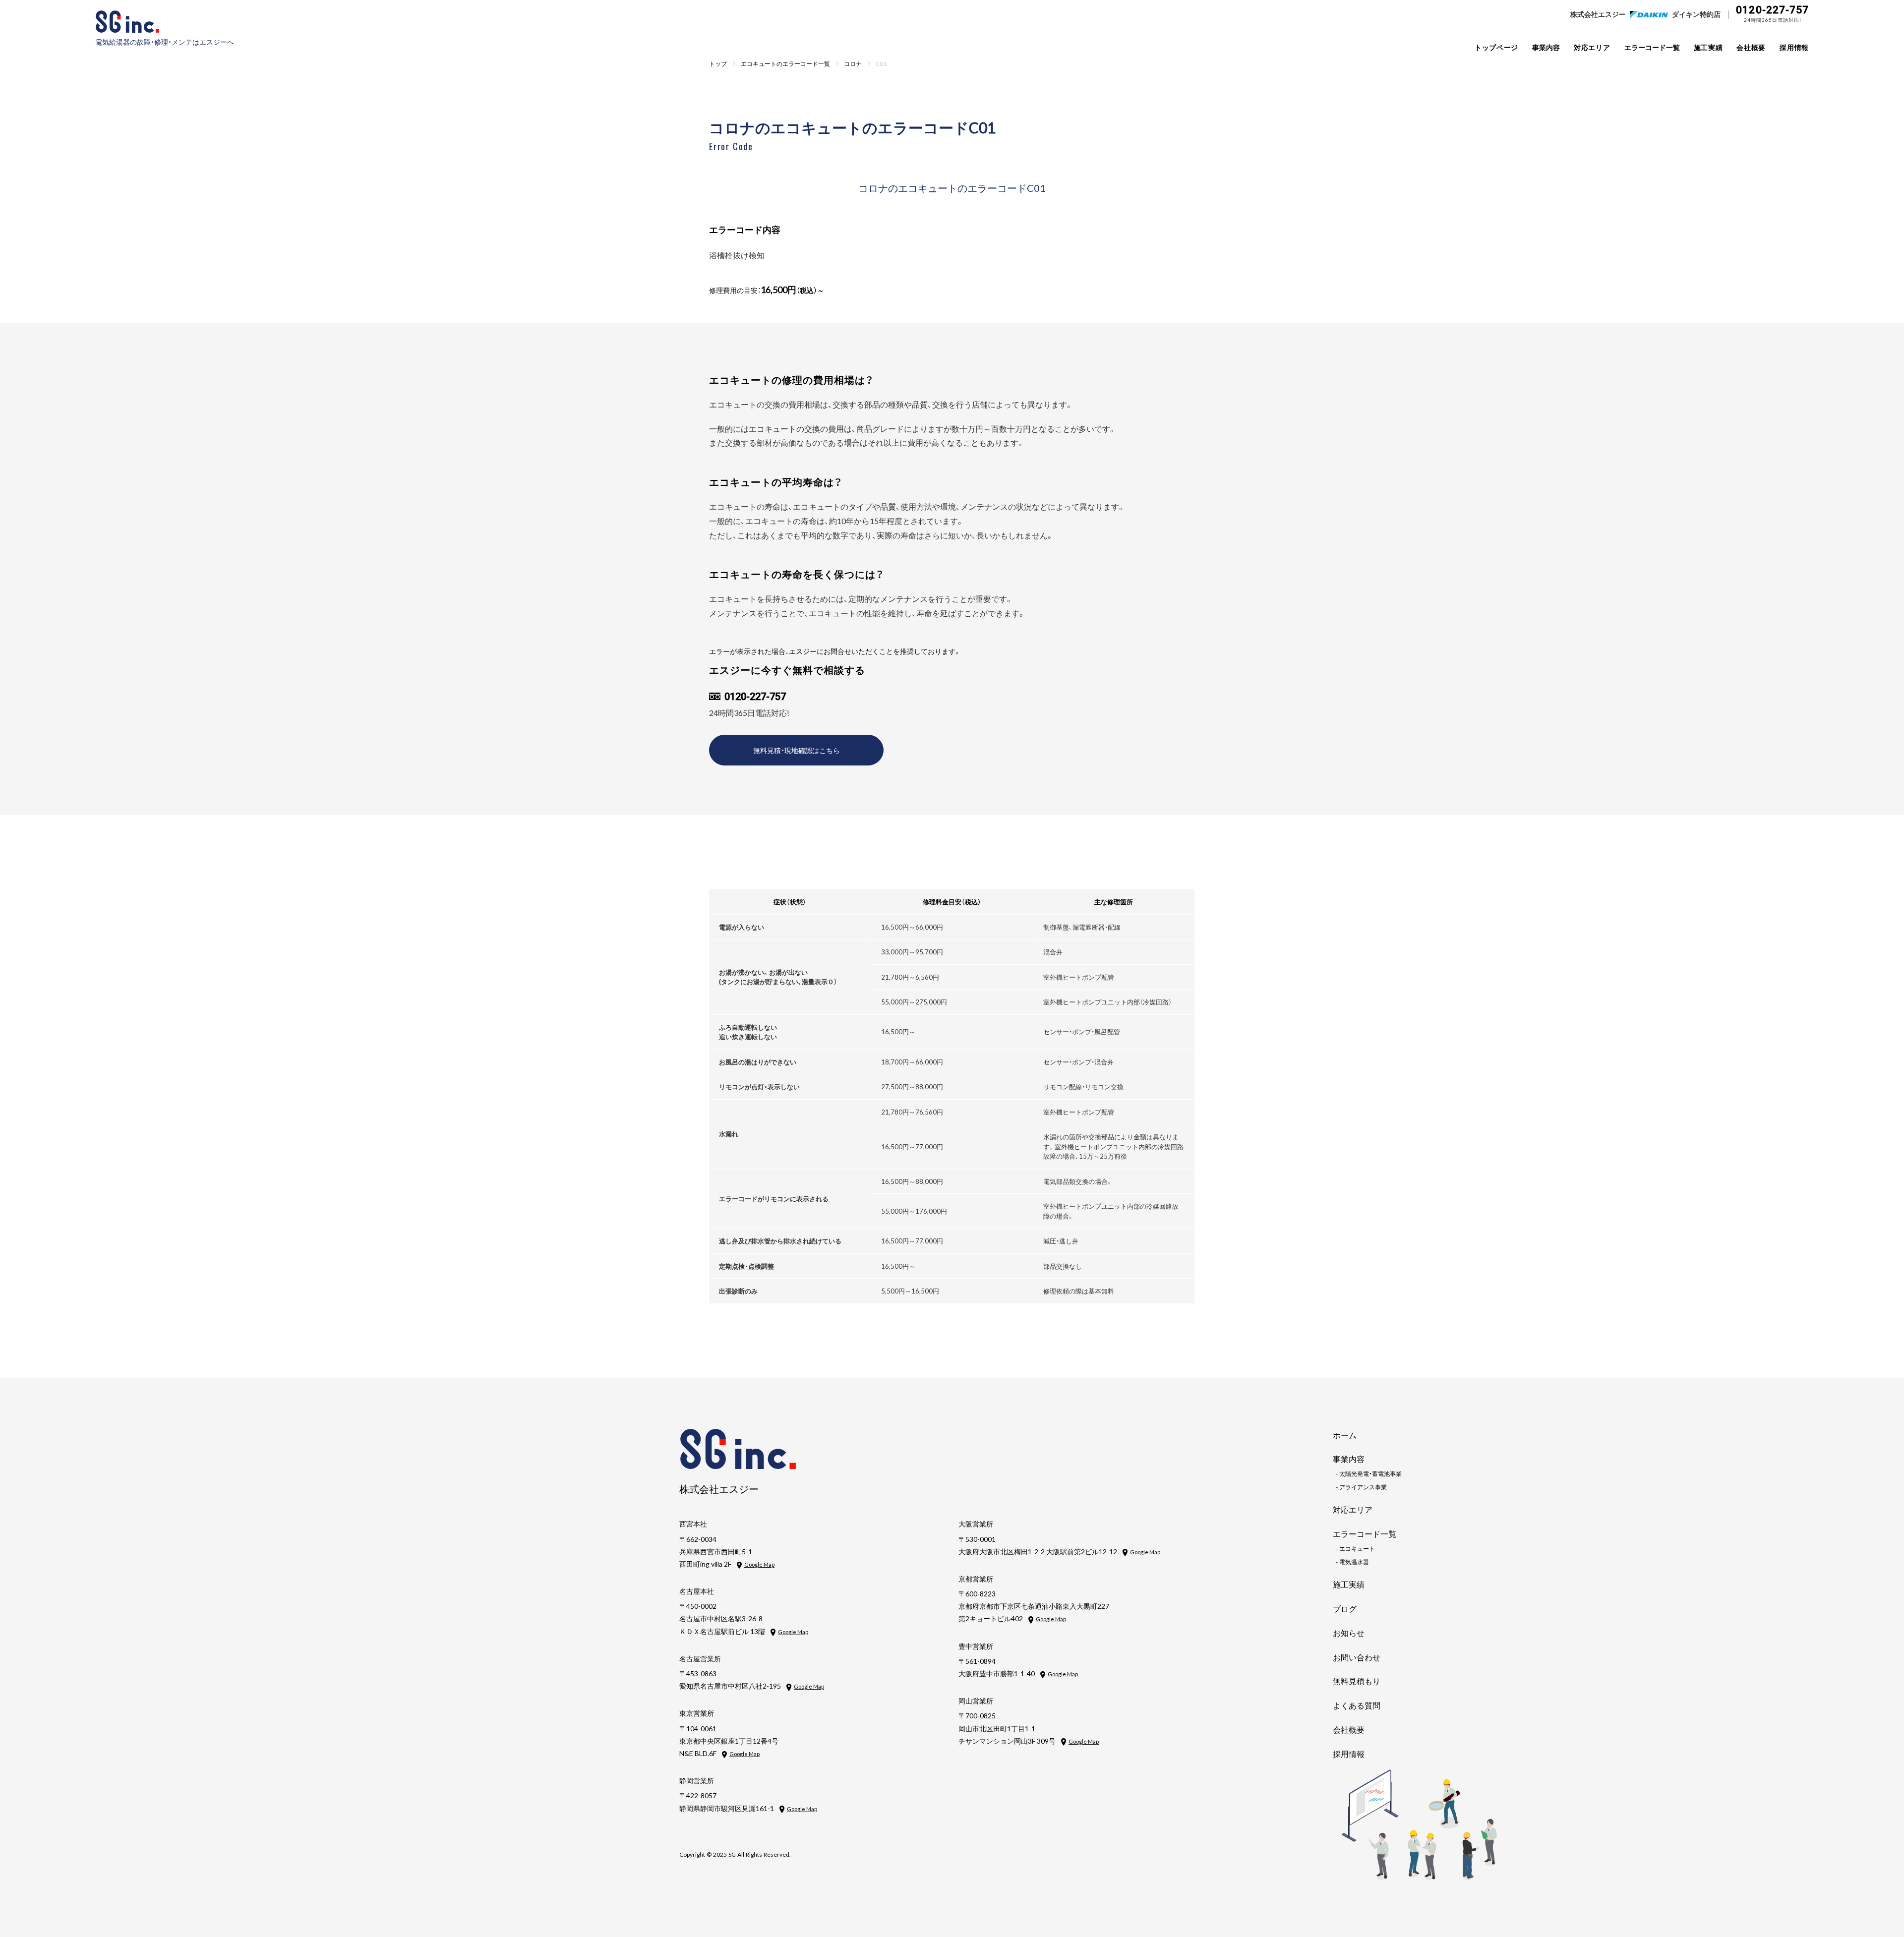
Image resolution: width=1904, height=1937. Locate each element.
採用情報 (1794, 47)
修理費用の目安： (767, 290)
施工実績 (1708, 47)
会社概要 (1751, 47)
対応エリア (1592, 47)
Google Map (759, 1564)
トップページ (1496, 47)
